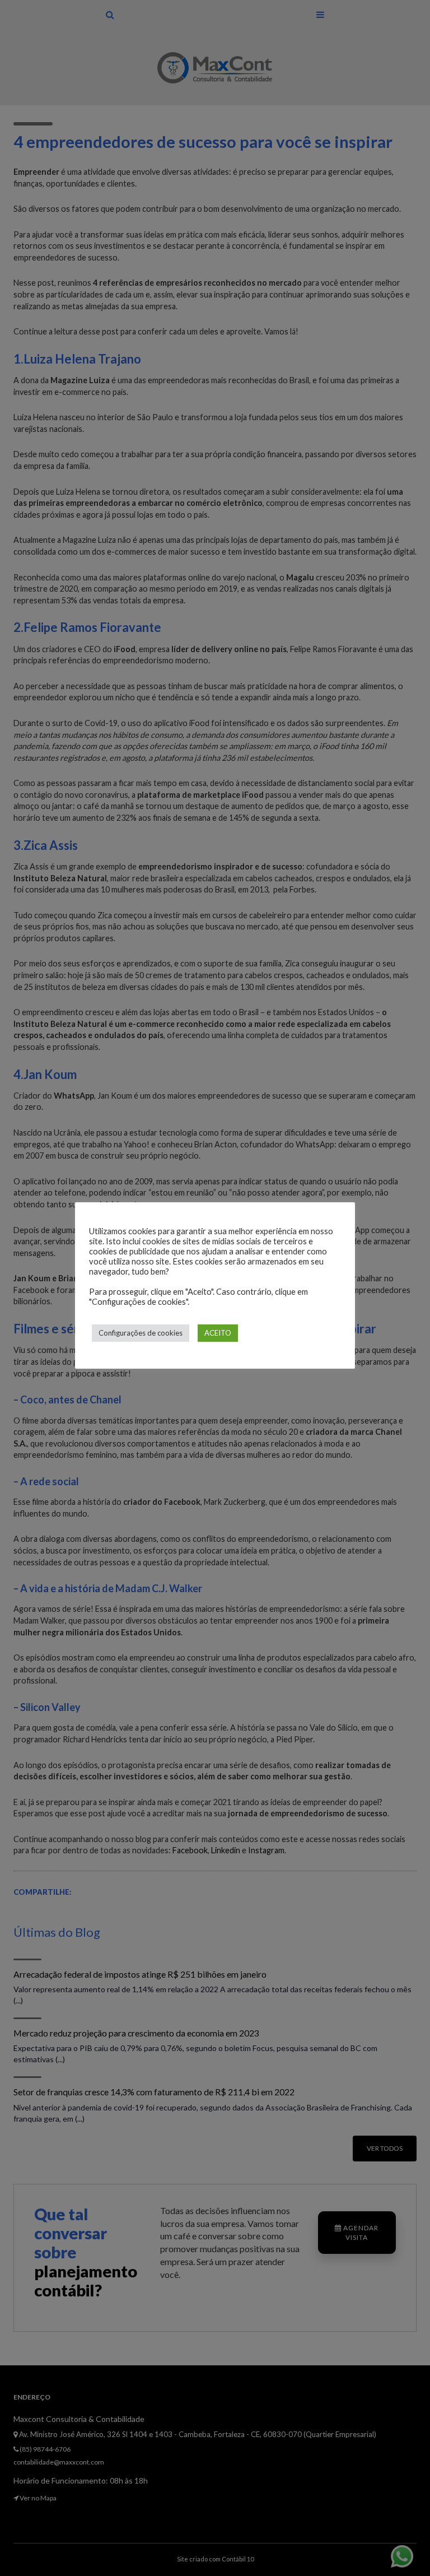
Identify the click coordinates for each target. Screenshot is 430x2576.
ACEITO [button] (218, 1333)
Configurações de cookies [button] (141, 1333)
